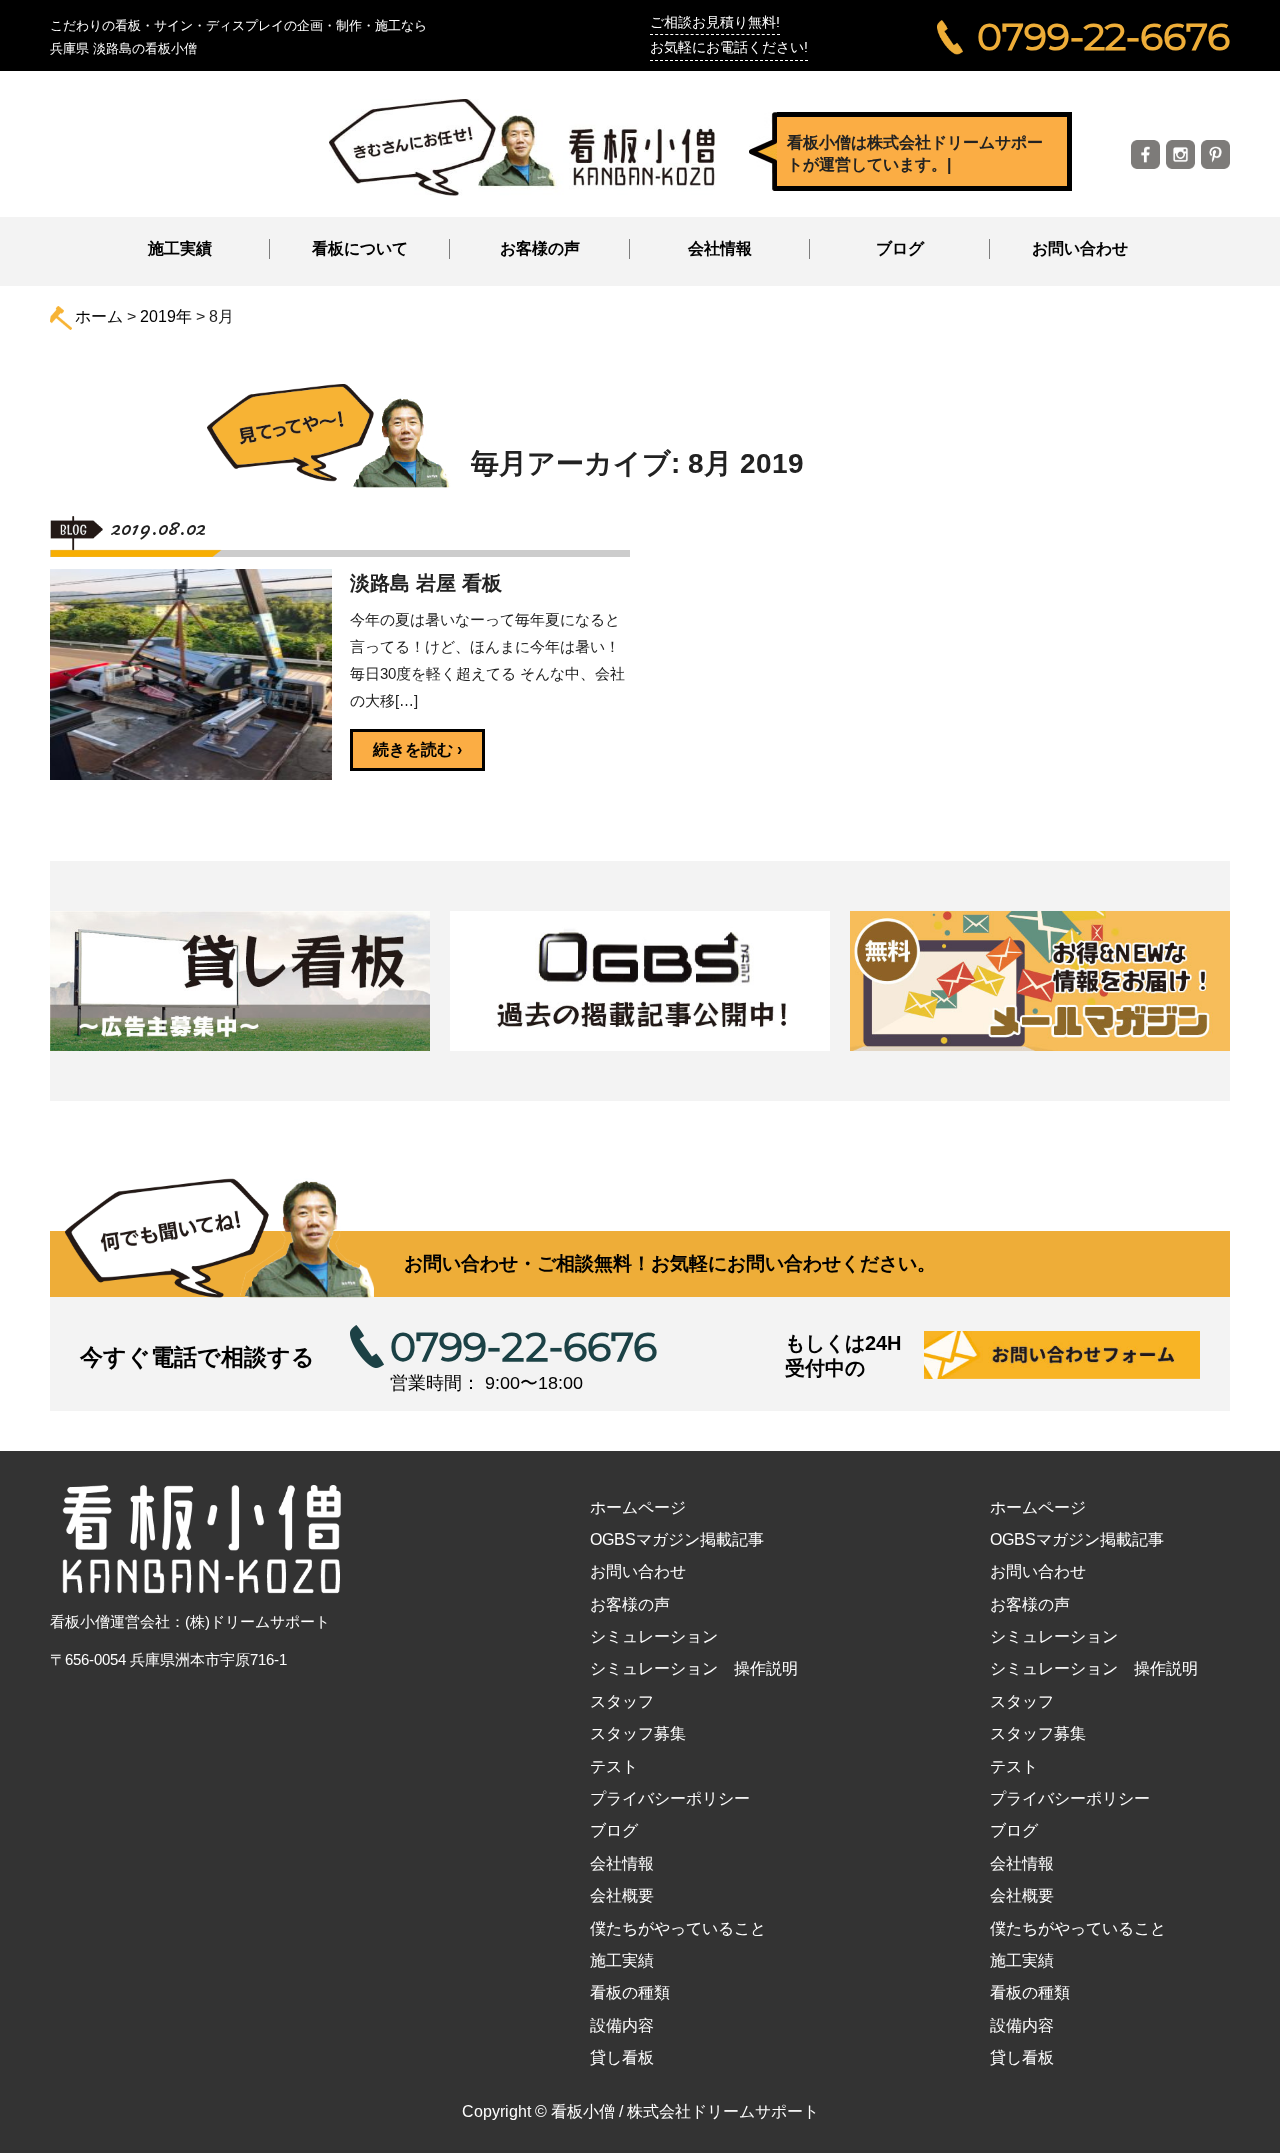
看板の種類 (630, 1992)
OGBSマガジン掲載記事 (677, 1539)
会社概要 (622, 1895)
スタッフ (622, 1701)
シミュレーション (654, 1636)
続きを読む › (417, 749)
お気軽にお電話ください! (729, 47)
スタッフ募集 (638, 1733)
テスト (614, 1766)
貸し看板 (622, 2057)
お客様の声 (540, 248)
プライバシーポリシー (670, 1798)
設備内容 (622, 2025)
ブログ (900, 248)
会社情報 (622, 1863)
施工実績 (180, 248)
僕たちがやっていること (678, 1928)
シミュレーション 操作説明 (694, 1668)
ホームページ (638, 1507)
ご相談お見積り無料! (715, 22)
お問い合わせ (1080, 248)
